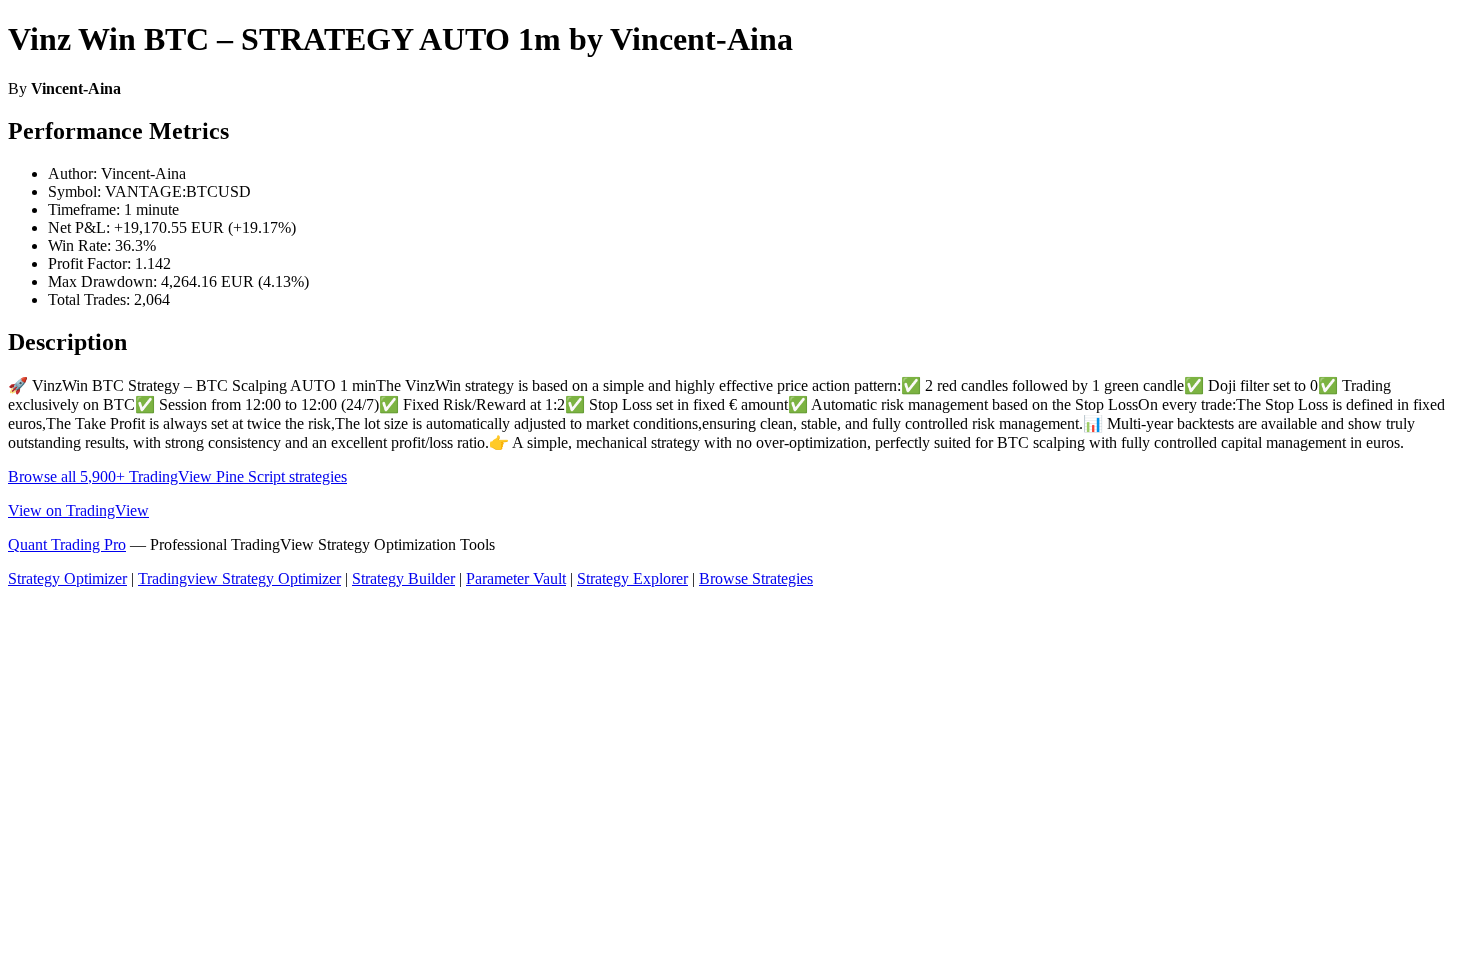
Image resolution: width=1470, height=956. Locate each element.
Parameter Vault (516, 578)
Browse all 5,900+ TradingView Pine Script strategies (177, 476)
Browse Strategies (756, 578)
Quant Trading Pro (67, 544)
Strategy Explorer (632, 578)
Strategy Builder (403, 578)
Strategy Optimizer (67, 578)
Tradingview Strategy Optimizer (239, 578)
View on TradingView (78, 510)
